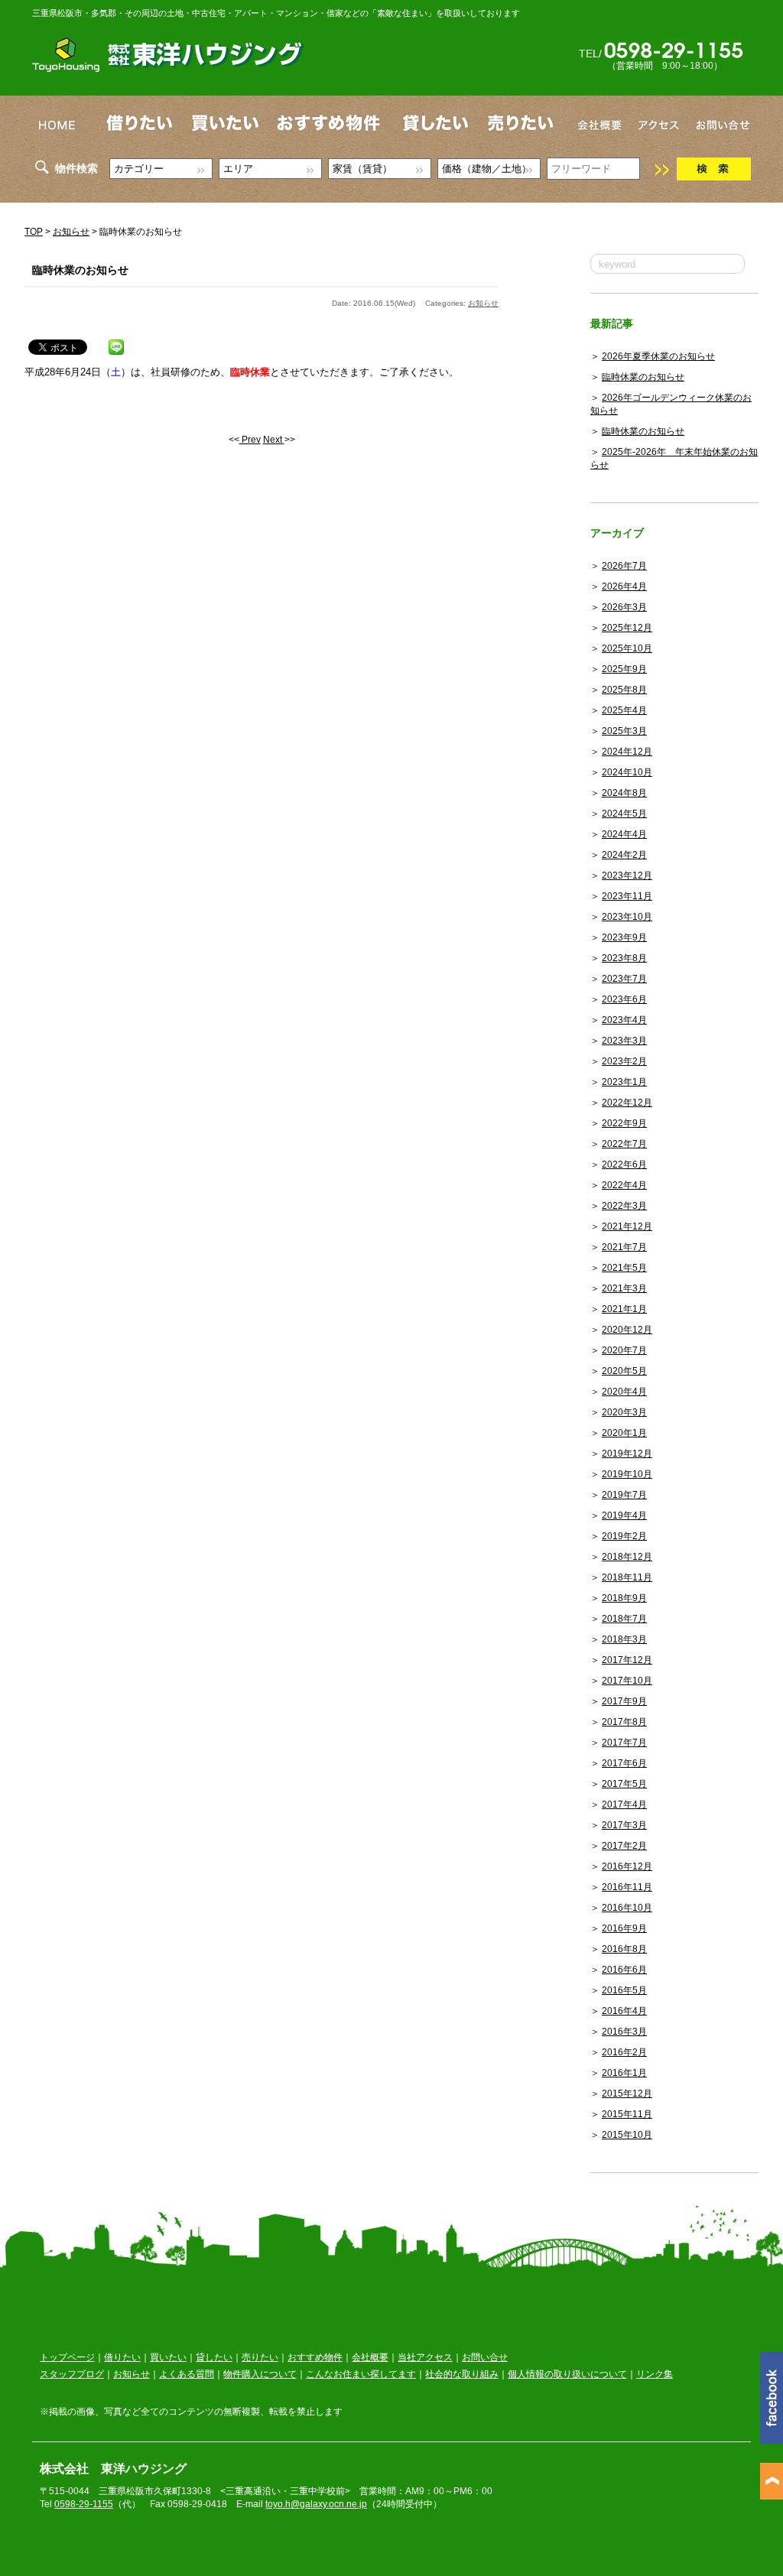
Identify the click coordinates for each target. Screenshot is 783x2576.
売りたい (260, 2357)
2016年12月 (627, 1866)
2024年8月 (624, 793)
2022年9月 (624, 1123)
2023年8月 (624, 958)
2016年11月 (627, 1887)
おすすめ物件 (315, 2357)
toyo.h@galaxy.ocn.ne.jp (316, 2504)
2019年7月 (624, 1495)
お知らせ (71, 232)
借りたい (122, 2357)
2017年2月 (624, 1846)
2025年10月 (627, 648)
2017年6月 (624, 1763)
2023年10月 (627, 917)
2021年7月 (624, 1247)
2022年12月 (627, 1103)
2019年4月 (624, 1515)
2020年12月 (627, 1330)
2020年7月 (624, 1350)
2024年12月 (627, 752)
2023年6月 (624, 999)
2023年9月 (624, 937)
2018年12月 (627, 1557)
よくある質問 (187, 2374)
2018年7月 (624, 1619)
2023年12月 (627, 875)
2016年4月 (624, 2011)
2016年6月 (624, 1970)
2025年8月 (624, 690)
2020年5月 (624, 1371)
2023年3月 (624, 1041)
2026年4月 (624, 586)
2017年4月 (624, 1804)
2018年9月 (624, 1598)
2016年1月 (624, 2073)
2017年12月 (627, 1660)
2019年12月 (627, 1454)
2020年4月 (624, 1392)
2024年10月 (627, 772)
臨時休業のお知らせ (643, 377)
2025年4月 (624, 710)
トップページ (67, 2357)
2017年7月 (624, 1743)
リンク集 (655, 2374)
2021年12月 (627, 1226)
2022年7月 (624, 1144)
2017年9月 (624, 1701)
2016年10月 (627, 1908)
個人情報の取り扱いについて (567, 2374)
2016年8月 (624, 1949)
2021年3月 (624, 1288)
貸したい (214, 2357)
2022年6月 (624, 1165)
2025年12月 (627, 628)
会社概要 (370, 2357)
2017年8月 (624, 1722)
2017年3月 (624, 1825)
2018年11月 (627, 1577)
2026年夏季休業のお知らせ (658, 356)
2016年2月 (624, 2052)
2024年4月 (624, 834)
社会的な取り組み (462, 2374)
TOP (34, 232)
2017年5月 (624, 1784)
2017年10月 (627, 1681)
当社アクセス (425, 2357)
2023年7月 (624, 979)
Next (274, 440)
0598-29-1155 (84, 2504)
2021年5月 (624, 1268)
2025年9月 (624, 669)
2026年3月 (624, 607)
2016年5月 (624, 1990)
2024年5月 (624, 814)
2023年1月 (624, 1082)
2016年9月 (624, 1928)
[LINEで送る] (116, 344)
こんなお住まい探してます (361, 2374)
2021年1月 (624, 1309)
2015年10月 (627, 2135)
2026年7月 (624, 566)
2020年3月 (624, 1412)
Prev (250, 440)
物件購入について (260, 2374)
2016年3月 (624, 2032)
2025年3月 (624, 731)
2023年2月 (624, 1061)
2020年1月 (624, 1433)
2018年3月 (624, 1639)
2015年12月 (627, 2094)
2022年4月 (624, 1185)
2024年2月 (624, 855)
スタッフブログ (72, 2374)
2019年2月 (624, 1536)
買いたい (168, 2357)
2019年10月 (627, 1474)
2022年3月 (624, 1206)
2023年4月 (624, 1020)
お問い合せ (485, 2357)
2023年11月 (627, 896)
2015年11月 (627, 2114)
